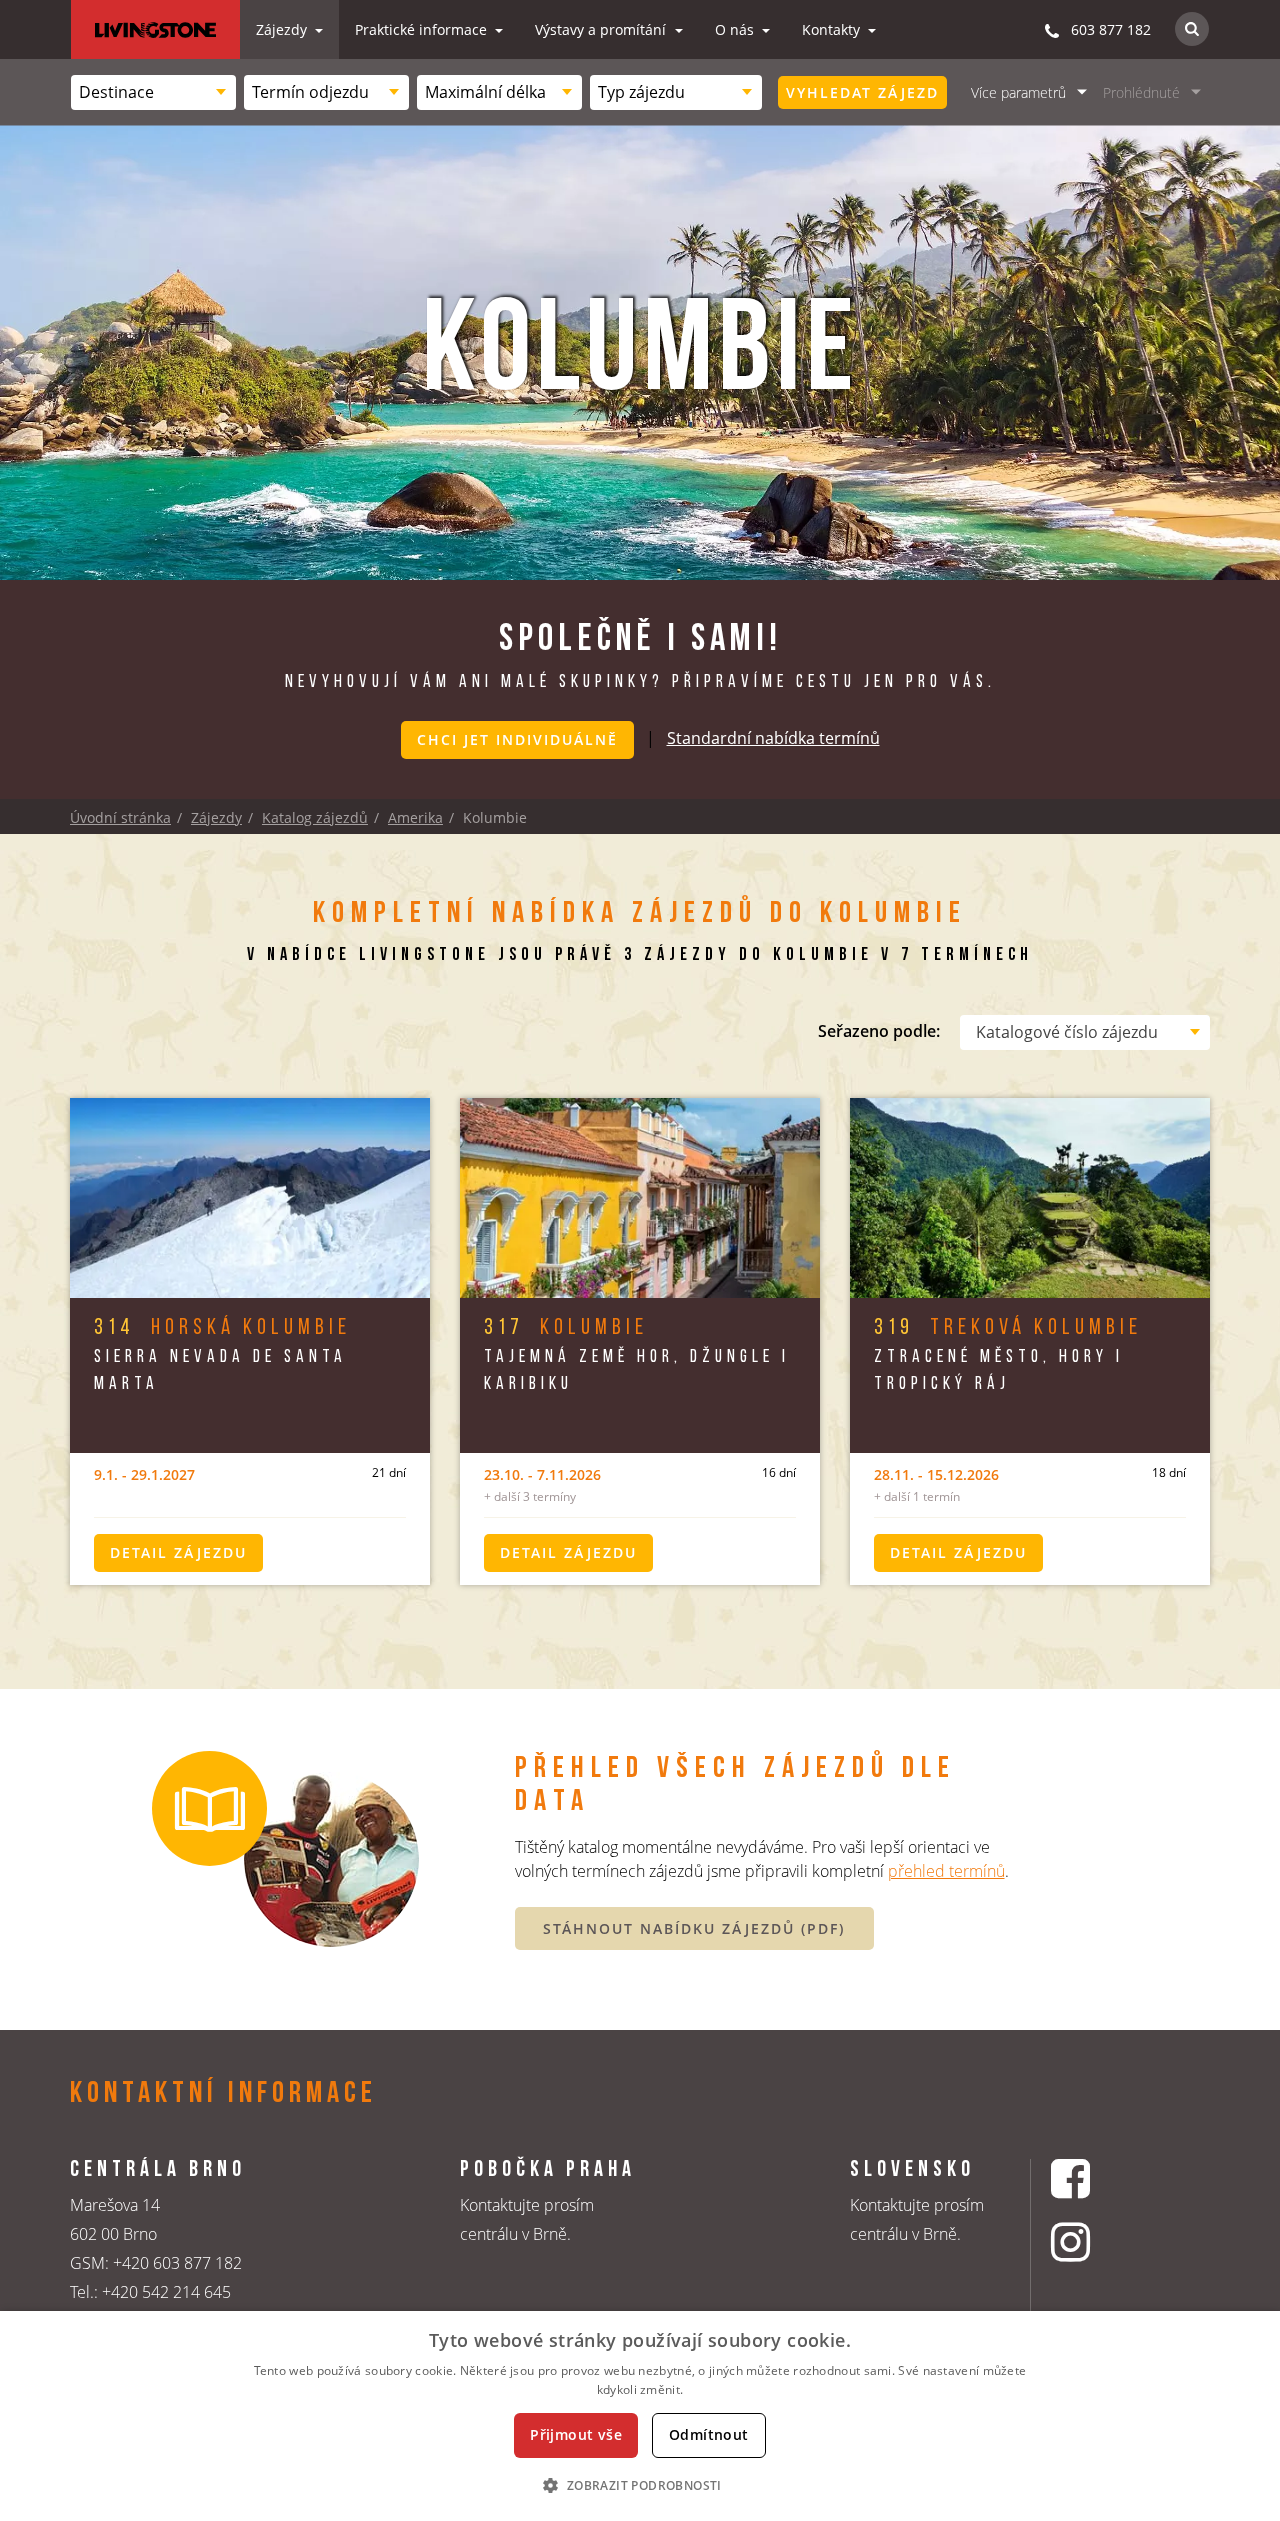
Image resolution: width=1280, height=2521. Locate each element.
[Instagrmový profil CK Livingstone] (1095, 2241)
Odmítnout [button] (709, 2434)
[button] (639, 2485)
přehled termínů (946, 1871)
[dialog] (640, 2416)
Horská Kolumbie (222, 1328)
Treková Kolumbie (1008, 1328)
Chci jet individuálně (517, 739)
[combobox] (153, 92)
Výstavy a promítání (602, 29)
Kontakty (833, 29)
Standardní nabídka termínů (773, 738)
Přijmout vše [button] (576, 2434)
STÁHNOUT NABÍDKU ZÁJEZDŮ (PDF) (694, 1928)
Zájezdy (283, 29)
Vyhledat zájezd (862, 92)
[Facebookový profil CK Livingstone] (1095, 2178)
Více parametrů (1018, 92)
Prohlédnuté (1141, 92)
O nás (736, 29)
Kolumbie (566, 1328)
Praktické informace (423, 29)
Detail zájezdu (178, 1552)
